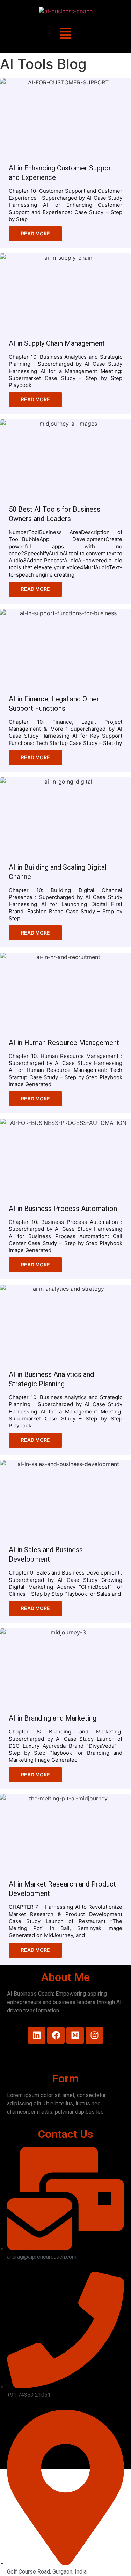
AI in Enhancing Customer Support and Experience (61, 173)
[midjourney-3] (65, 1667)
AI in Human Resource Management (64, 1043)
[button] (65, 34)
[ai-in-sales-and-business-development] (65, 1499)
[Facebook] (56, 2035)
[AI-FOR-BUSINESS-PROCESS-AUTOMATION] (65, 1158)
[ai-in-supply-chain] (65, 293)
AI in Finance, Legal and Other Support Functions (54, 704)
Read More (35, 233)
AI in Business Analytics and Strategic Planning (51, 1379)
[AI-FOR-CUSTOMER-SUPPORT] (65, 117)
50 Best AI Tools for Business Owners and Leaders (54, 514)
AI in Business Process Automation (63, 1209)
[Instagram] (94, 2035)
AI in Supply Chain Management (57, 343)
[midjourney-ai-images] (65, 459)
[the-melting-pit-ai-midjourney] (65, 1833)
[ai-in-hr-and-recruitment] (65, 992)
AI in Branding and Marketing (53, 1718)
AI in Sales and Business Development (46, 1554)
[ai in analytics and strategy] (65, 1324)
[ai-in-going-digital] (65, 817)
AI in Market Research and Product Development (62, 1889)
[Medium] (75, 2035)
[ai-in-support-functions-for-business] (65, 648)
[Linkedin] (37, 2035)
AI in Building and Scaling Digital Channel (58, 872)
